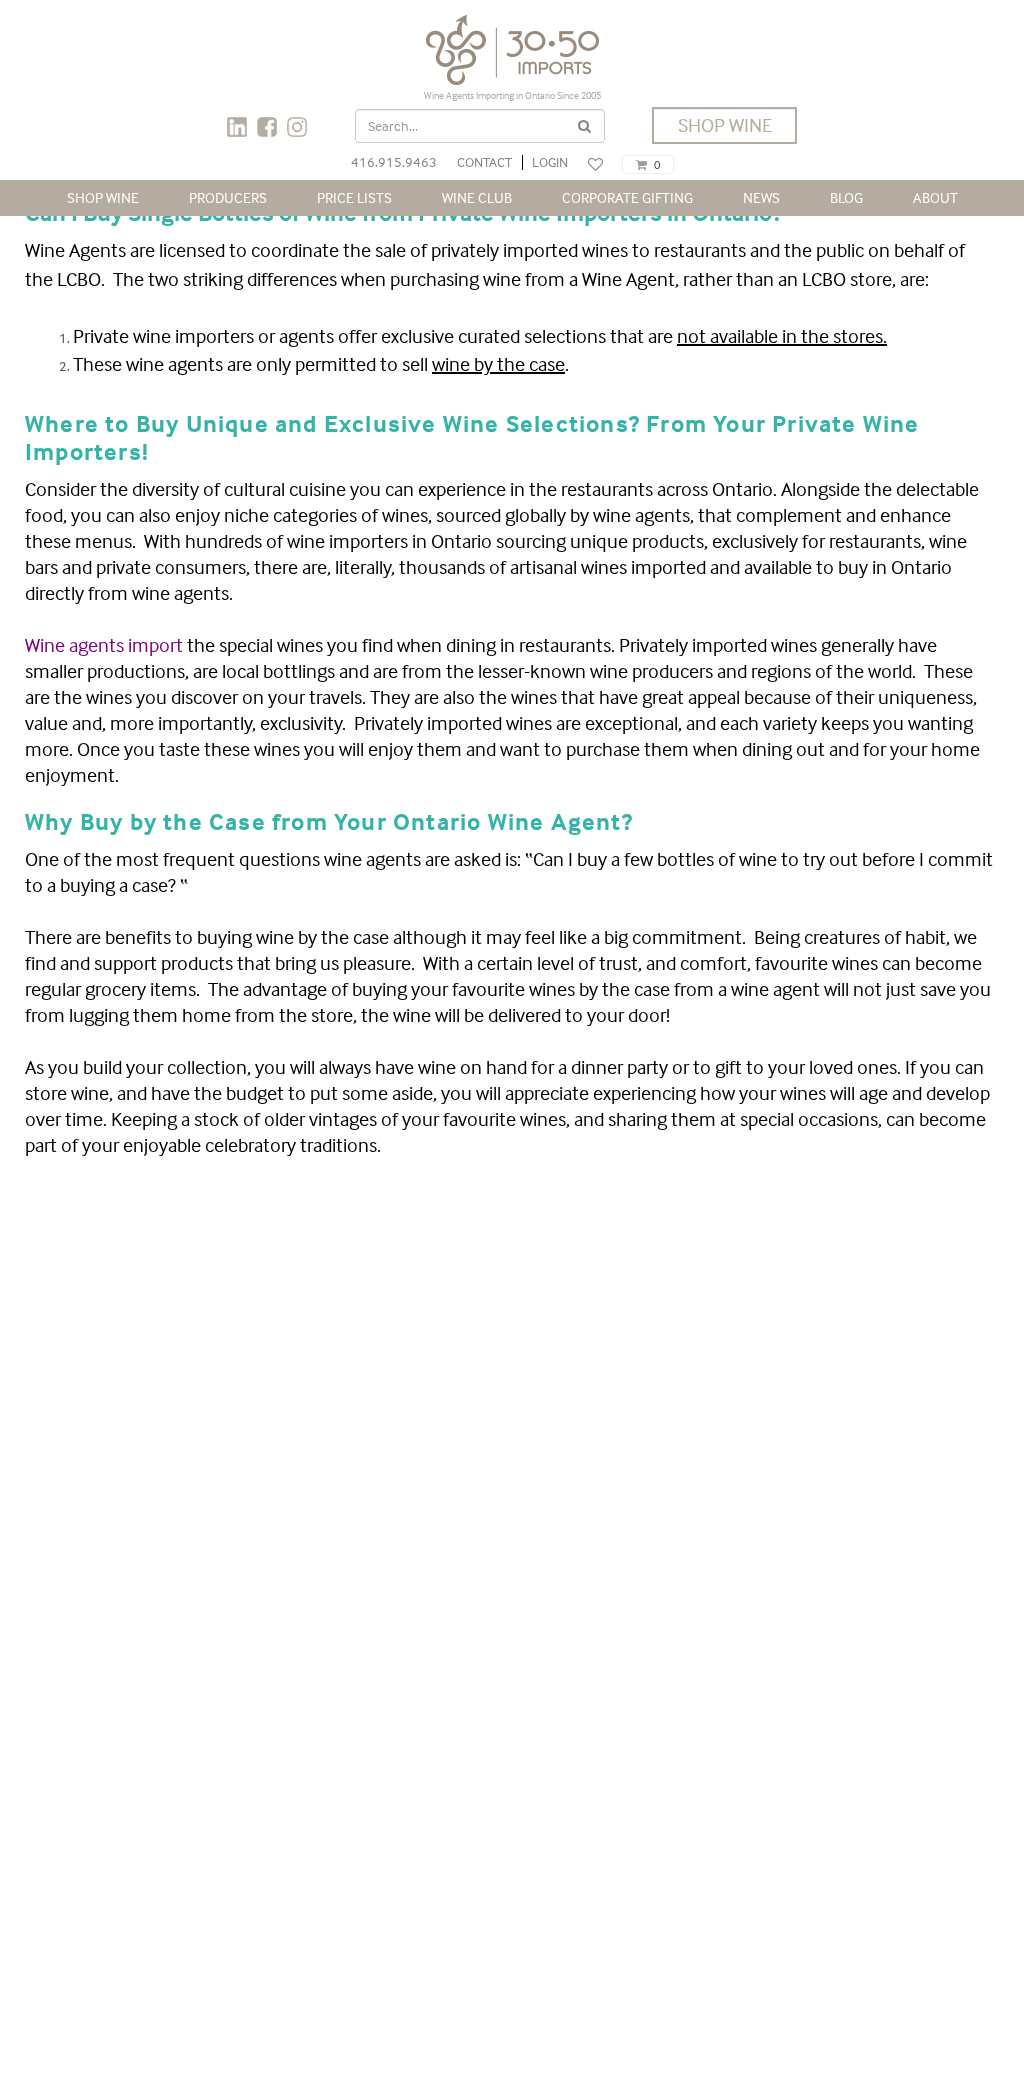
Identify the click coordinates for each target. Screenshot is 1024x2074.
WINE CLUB (477, 197)
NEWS (761, 197)
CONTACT (484, 161)
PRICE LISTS (354, 197)
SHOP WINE (725, 124)
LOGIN (550, 161)
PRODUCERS (228, 197)
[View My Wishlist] (595, 164)
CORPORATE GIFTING (627, 197)
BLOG (846, 197)
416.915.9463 (394, 161)
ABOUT (935, 197)
